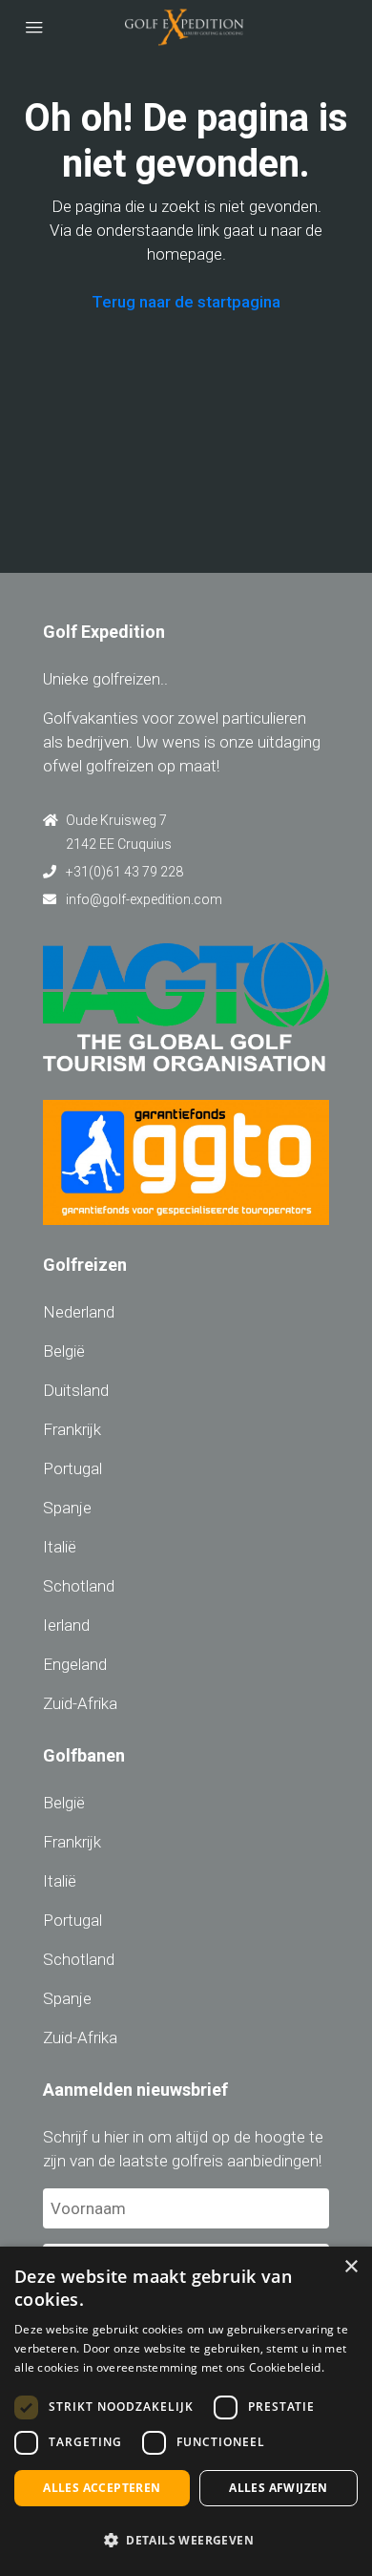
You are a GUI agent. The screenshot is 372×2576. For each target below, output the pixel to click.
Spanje (67, 1508)
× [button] (351, 2267)
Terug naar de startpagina (186, 302)
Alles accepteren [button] (102, 2488)
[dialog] (186, 2411)
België (64, 1351)
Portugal (72, 1468)
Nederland (79, 1312)
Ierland (66, 1625)
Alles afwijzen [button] (279, 2488)
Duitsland (76, 1390)
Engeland (75, 1664)
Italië (60, 1547)
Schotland (79, 1586)
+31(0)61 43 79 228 (124, 872)
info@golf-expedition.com (144, 899)
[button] (186, 2540)
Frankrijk (72, 1429)
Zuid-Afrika (80, 1703)
